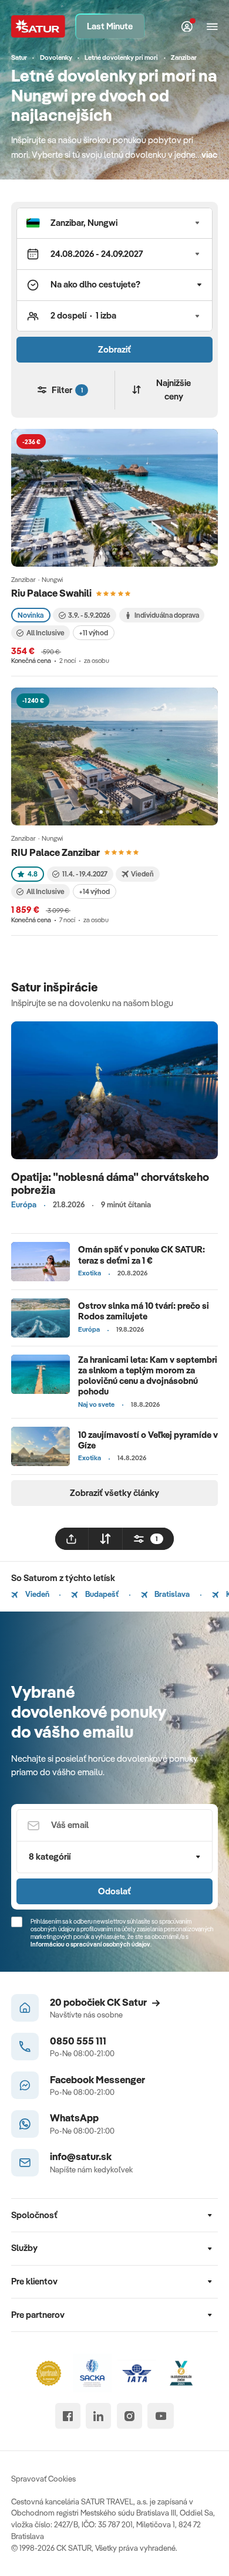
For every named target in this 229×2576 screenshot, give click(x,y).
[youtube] (161, 2416)
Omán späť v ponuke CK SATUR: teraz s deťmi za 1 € (142, 1255)
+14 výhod (94, 891)
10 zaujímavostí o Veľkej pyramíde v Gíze (148, 1440)
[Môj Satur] (187, 26)
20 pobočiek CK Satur (98, 2002)
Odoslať (114, 1891)
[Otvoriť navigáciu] (213, 26)
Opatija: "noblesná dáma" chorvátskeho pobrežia (110, 1184)
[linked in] (98, 2416)
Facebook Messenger (97, 2079)
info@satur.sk (81, 2156)
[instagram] (129, 2416)
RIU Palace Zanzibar (55, 852)
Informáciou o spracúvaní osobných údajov (90, 1944)
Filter (67, 390)
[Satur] (38, 26)
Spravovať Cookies (43, 2479)
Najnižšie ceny (174, 390)
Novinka (31, 615)
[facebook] (68, 2416)
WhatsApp (74, 2118)
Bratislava (171, 1594)
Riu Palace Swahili (51, 593)
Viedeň (36, 1594)
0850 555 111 (78, 2041)
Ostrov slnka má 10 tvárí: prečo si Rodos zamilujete (144, 1311)
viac (209, 155)
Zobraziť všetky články (114, 1493)
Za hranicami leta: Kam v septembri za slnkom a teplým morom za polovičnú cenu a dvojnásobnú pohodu (148, 1375)
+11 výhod (93, 633)
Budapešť (101, 1594)
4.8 (33, 874)
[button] (114, 223)
